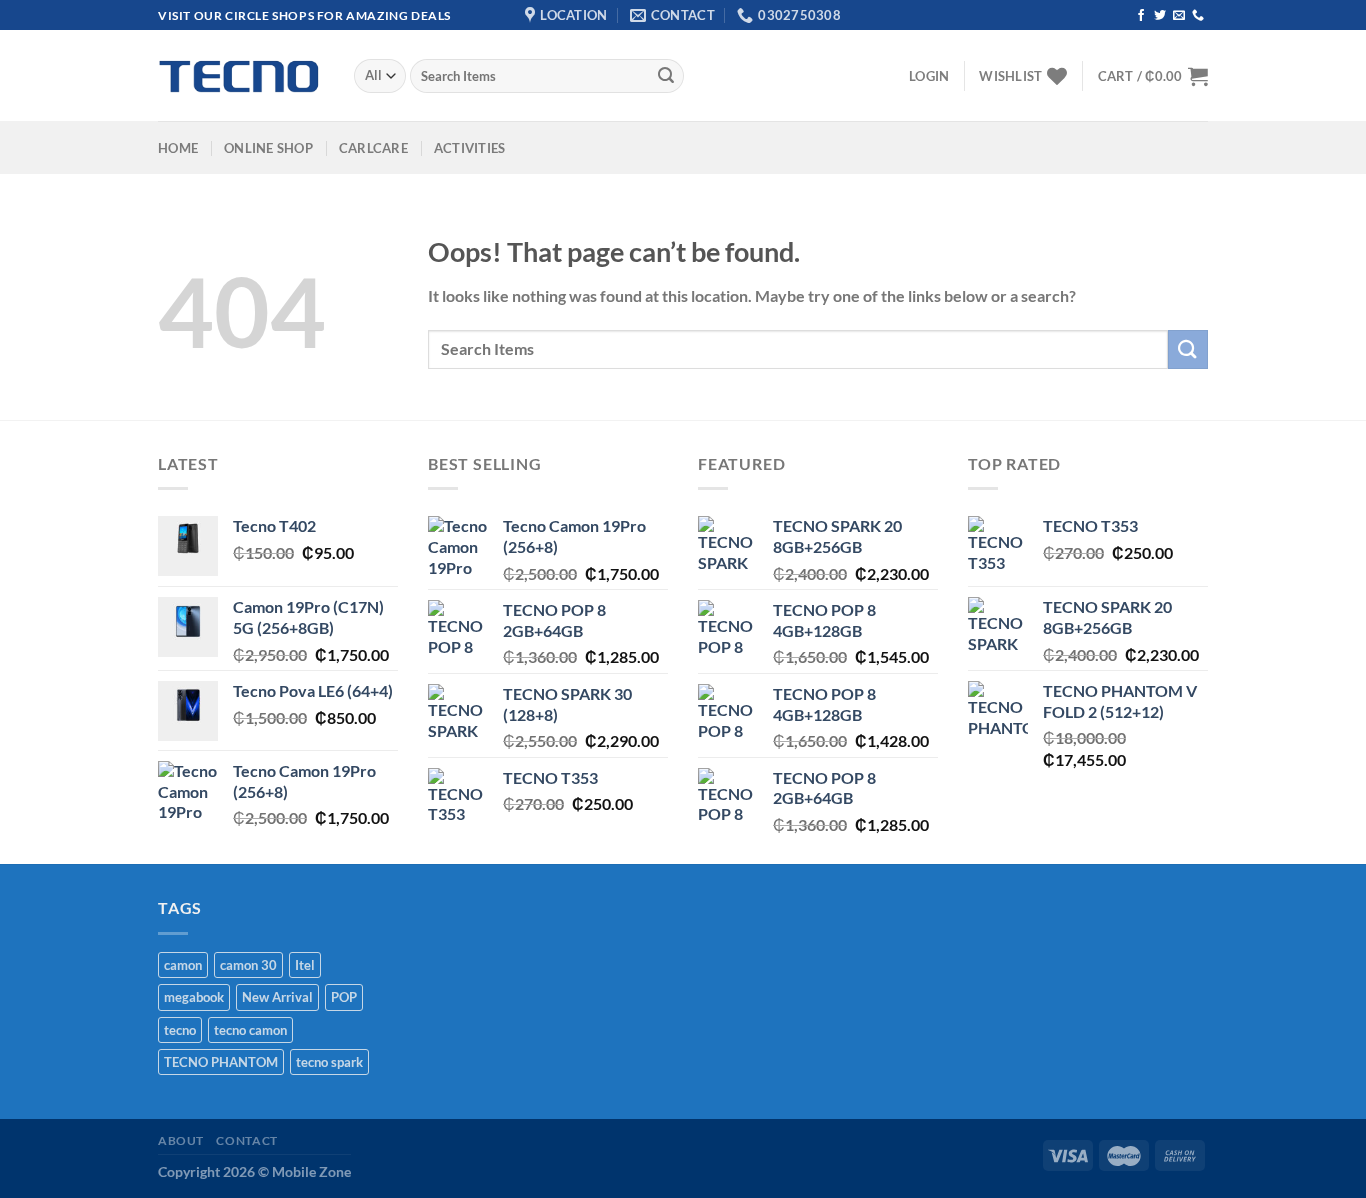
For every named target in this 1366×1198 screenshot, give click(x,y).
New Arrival (277, 997)
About (181, 1140)
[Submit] (666, 76)
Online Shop (268, 148)
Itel (305, 965)
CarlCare (373, 148)
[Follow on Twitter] (1160, 16)
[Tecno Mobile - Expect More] (241, 76)
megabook (194, 997)
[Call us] (1198, 16)
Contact (246, 1140)
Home (178, 148)
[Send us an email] (1179, 16)
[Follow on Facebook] (1141, 16)
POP (344, 997)
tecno (180, 1030)
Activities (470, 148)
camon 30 (248, 965)
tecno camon (250, 1030)
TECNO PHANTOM (221, 1062)
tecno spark (329, 1062)
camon (183, 965)
